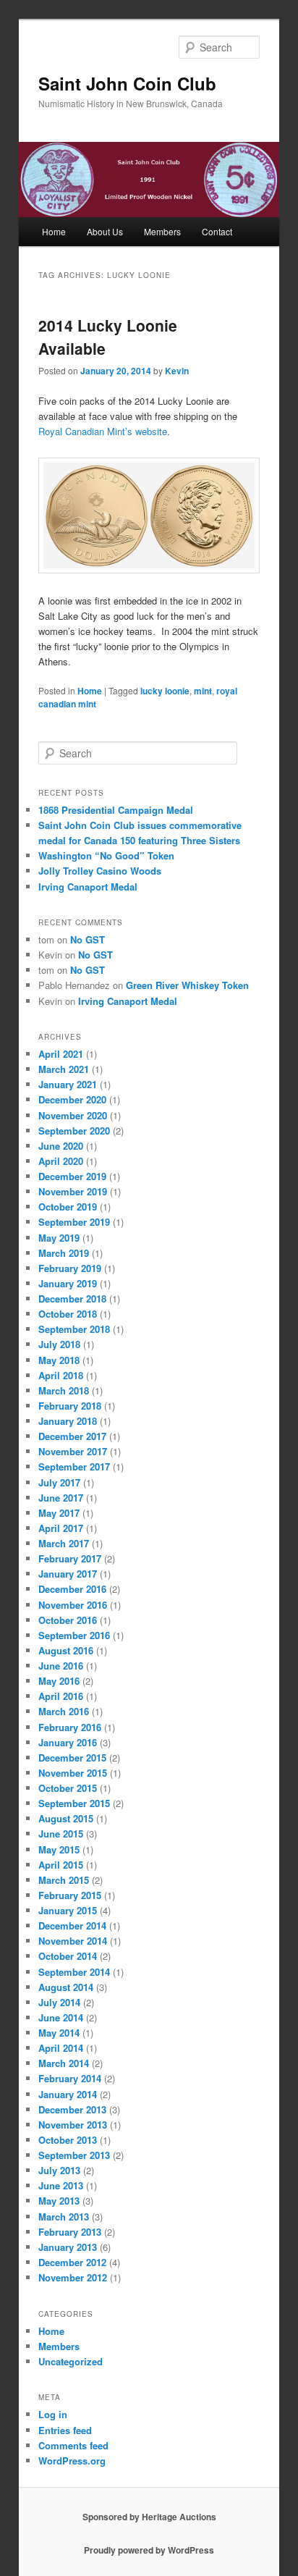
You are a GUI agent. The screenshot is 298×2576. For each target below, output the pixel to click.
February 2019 (70, 1268)
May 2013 (59, 2201)
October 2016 (68, 1620)
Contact (217, 231)
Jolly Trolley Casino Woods (100, 871)
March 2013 (64, 2217)
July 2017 (59, 1482)
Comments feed (73, 2445)
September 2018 (74, 1329)
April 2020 (61, 1161)
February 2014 (70, 2078)
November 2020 (73, 1115)
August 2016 (66, 1650)
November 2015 (73, 1773)
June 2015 (61, 1834)
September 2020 (74, 1131)
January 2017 (68, 1574)
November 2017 (73, 1451)
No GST (88, 939)
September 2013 (74, 2155)
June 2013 (61, 2185)
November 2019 (73, 1191)
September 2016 (74, 1635)
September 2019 (74, 1222)
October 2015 (68, 1788)
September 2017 (74, 1466)
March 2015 (64, 1880)
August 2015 (66, 1818)
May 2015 (59, 1849)
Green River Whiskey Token (187, 985)
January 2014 (68, 2094)
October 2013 (68, 2140)
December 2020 (72, 1099)
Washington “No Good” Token (106, 855)
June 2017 (61, 1498)
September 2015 (74, 1803)
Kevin (177, 371)
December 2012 (72, 2262)
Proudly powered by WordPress (149, 2550)
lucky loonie (165, 691)
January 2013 (68, 2247)
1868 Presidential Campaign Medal (116, 810)
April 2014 (61, 2048)
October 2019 (68, 1207)
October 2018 (68, 1314)
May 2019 (59, 1238)
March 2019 (64, 1253)
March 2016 (64, 1711)
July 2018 (59, 1344)
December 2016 (72, 1589)
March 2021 (64, 1069)
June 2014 (61, 2017)
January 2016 (68, 1742)
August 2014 (66, 1987)
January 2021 (68, 1084)
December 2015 (72, 1758)
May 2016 (59, 1681)
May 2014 (59, 2033)
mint (203, 691)
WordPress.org (72, 2461)
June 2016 (61, 1666)
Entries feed (65, 2430)
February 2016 (70, 1727)
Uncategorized (71, 2361)
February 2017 (70, 1558)
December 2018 (72, 1298)
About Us (105, 231)
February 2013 (70, 2232)
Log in (53, 2414)
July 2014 (59, 2002)
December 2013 (72, 2109)
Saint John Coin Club (127, 83)
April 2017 (61, 1528)
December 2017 (72, 1436)
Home (54, 231)
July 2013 (59, 2170)
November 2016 (73, 1605)
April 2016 (61, 1696)
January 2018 (68, 1421)
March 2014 (64, 2063)
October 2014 (68, 1956)
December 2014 (72, 1925)
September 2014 (74, 1972)
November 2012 (73, 2277)
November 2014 (73, 1941)
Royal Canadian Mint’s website (103, 431)
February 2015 (70, 1895)
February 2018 (70, 1406)
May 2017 (59, 1513)
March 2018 (64, 1390)
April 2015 (61, 1865)
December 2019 (72, 1176)
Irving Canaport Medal (88, 887)
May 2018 (59, 1360)
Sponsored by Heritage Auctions (149, 2517)
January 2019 (68, 1283)
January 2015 (68, 1910)
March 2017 (64, 1543)
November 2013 (73, 2125)
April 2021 (61, 1054)
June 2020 (61, 1146)
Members (162, 231)
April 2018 (61, 1375)
